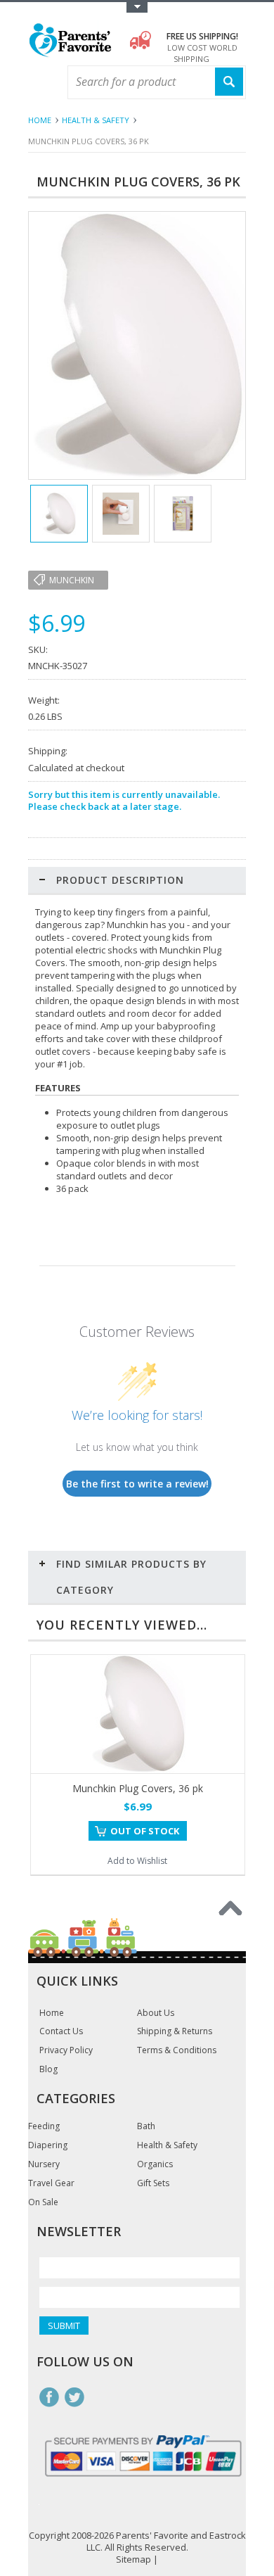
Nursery (44, 2164)
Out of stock (145, 1831)
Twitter (74, 2397)
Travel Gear (51, 2183)
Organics (155, 2164)
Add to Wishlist (137, 1861)
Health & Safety (96, 120)
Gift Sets (153, 2183)
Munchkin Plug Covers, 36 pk (138, 1788)
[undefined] (137, 476)
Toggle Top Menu (137, 7)
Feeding (44, 2126)
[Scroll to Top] (230, 1908)
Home (40, 120)
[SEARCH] (229, 82)
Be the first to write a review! (137, 1484)
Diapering (48, 2145)
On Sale (43, 2202)
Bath (146, 2126)
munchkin (72, 580)
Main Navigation (40, 83)
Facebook (49, 2397)
